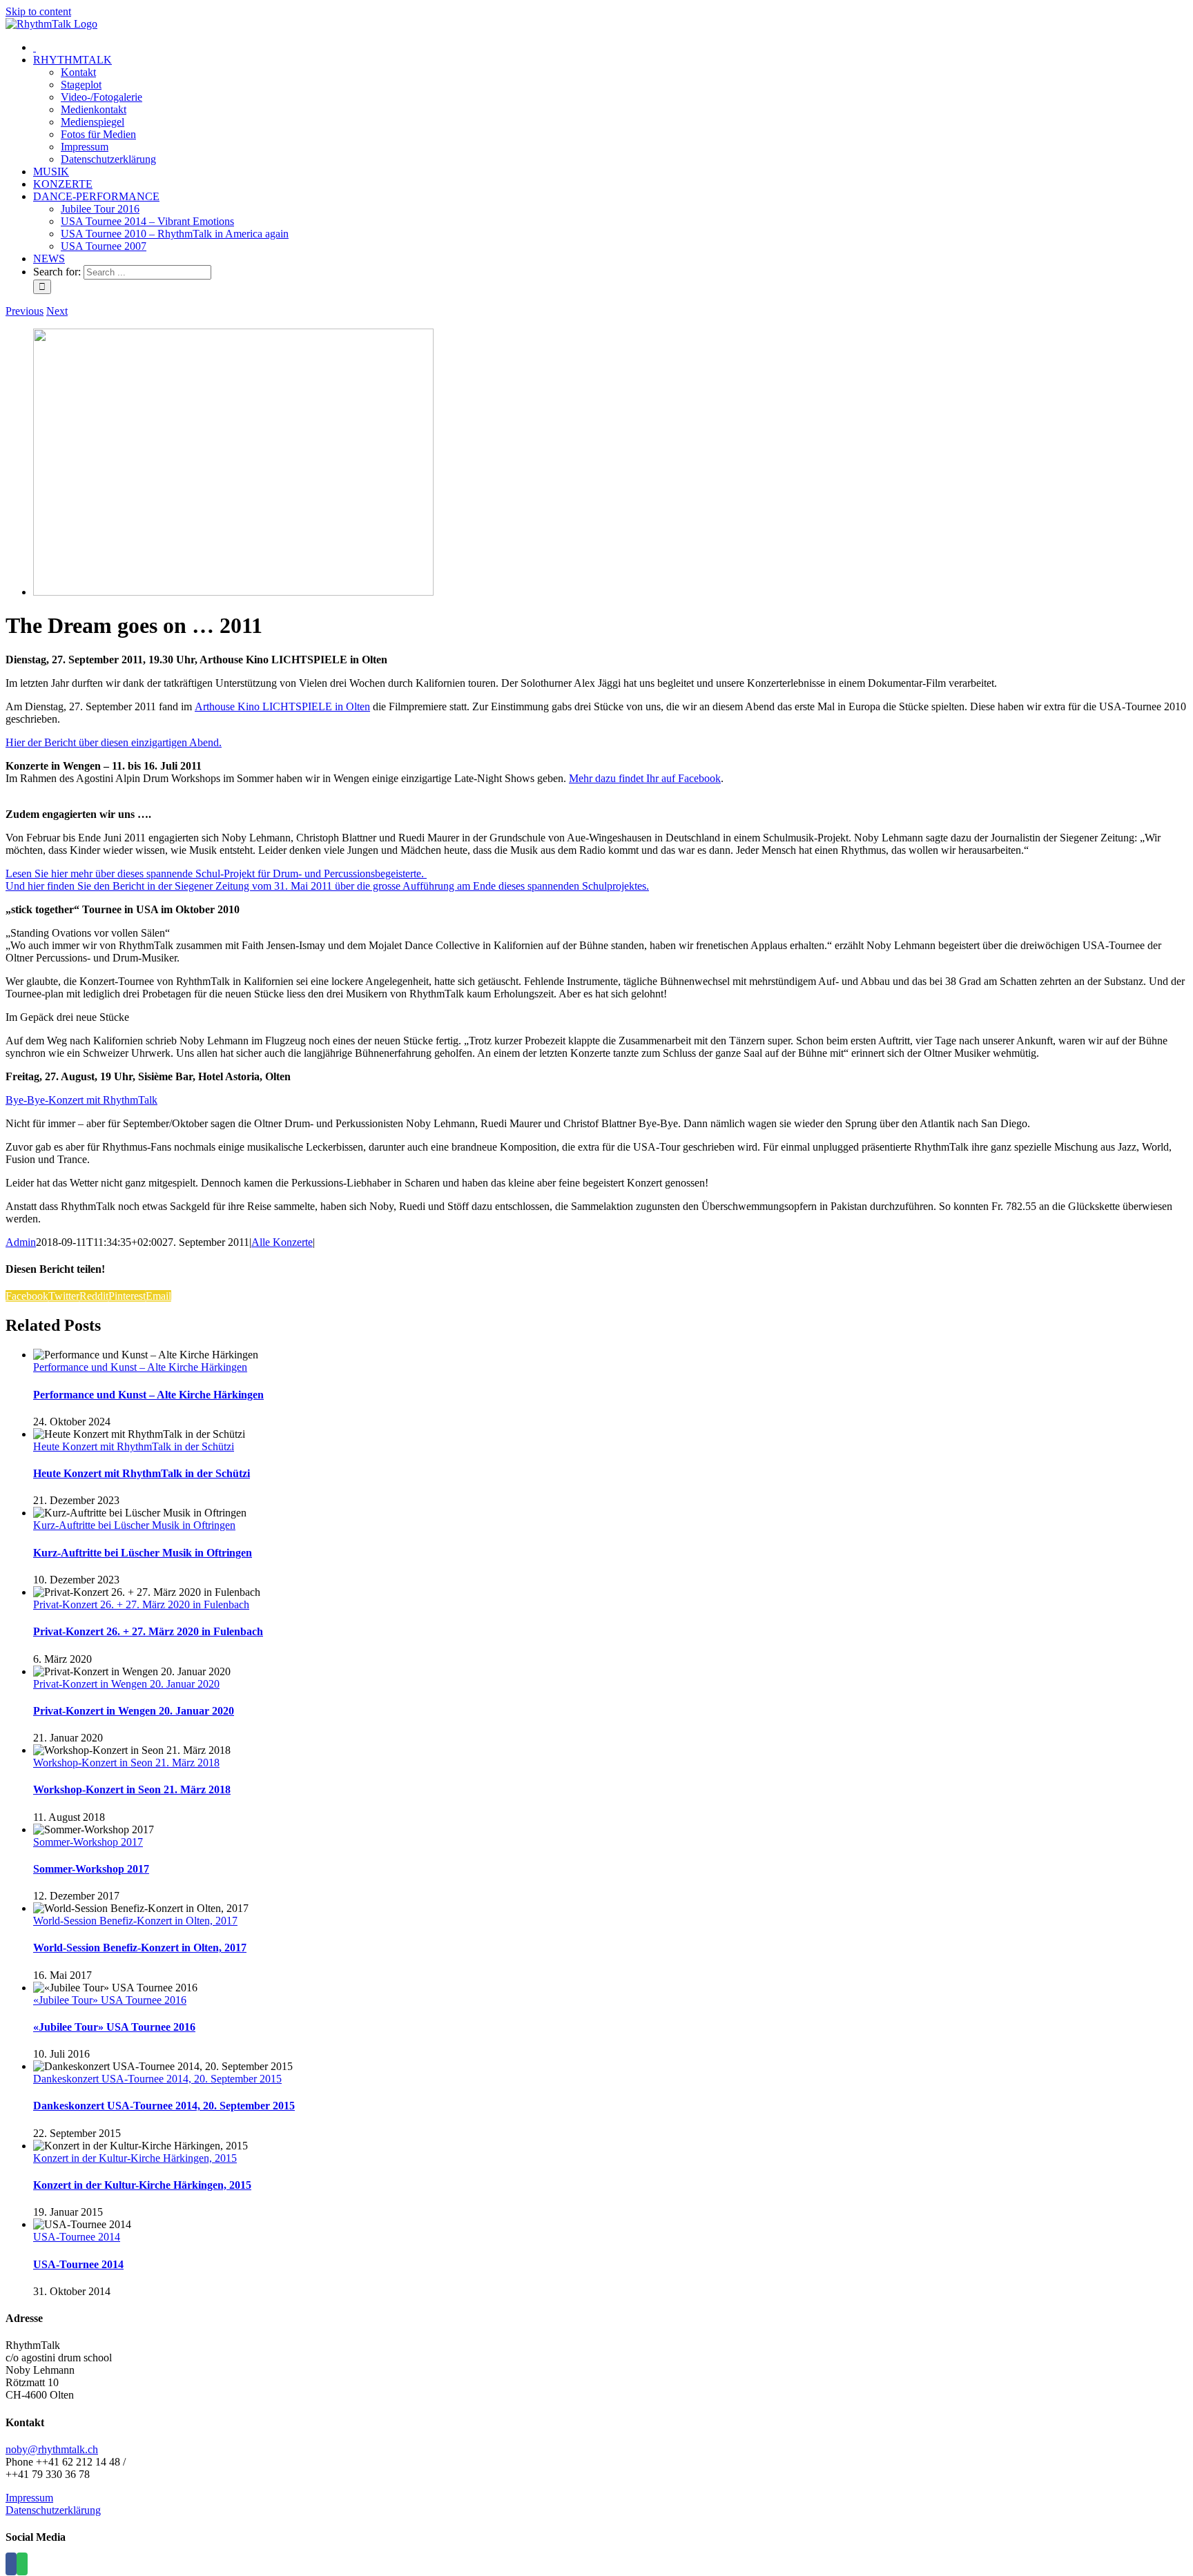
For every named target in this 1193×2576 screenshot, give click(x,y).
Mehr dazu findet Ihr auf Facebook (645, 778)
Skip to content (38, 11)
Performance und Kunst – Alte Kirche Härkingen (140, 1367)
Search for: (57, 272)
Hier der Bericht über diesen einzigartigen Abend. (114, 742)
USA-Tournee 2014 (77, 2237)
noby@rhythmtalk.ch (52, 2449)
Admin (21, 1242)
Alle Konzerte (282, 1242)
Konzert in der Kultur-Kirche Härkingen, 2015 (135, 2158)
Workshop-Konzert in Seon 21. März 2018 (126, 1763)
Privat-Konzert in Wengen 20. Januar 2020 (126, 1684)
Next (57, 311)
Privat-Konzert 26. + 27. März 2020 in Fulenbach (141, 1604)
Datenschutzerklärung (53, 2510)
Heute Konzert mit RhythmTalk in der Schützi (134, 1446)
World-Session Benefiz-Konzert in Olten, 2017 (135, 1921)
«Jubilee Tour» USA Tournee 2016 (110, 2000)
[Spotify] (22, 2564)
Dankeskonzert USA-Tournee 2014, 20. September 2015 (157, 2079)
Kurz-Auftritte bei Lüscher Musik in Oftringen (134, 1525)
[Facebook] (11, 2564)
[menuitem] (35, 47)
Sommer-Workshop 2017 (88, 1842)
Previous (25, 311)
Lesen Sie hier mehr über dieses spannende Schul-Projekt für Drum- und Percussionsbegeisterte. (216, 874)
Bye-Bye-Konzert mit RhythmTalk (81, 1100)
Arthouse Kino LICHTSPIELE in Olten (282, 706)
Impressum (29, 2498)
